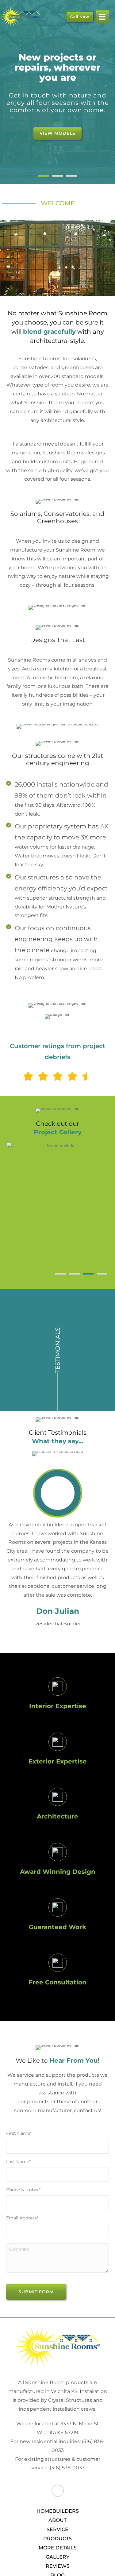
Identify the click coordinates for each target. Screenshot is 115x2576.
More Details (58, 2548)
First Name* (19, 2133)
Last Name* (18, 2162)
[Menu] (102, 17)
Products (57, 2539)
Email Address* (22, 2218)
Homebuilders (58, 2511)
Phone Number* (23, 2190)
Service (57, 2529)
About (57, 2520)
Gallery (57, 2557)
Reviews (58, 2566)
